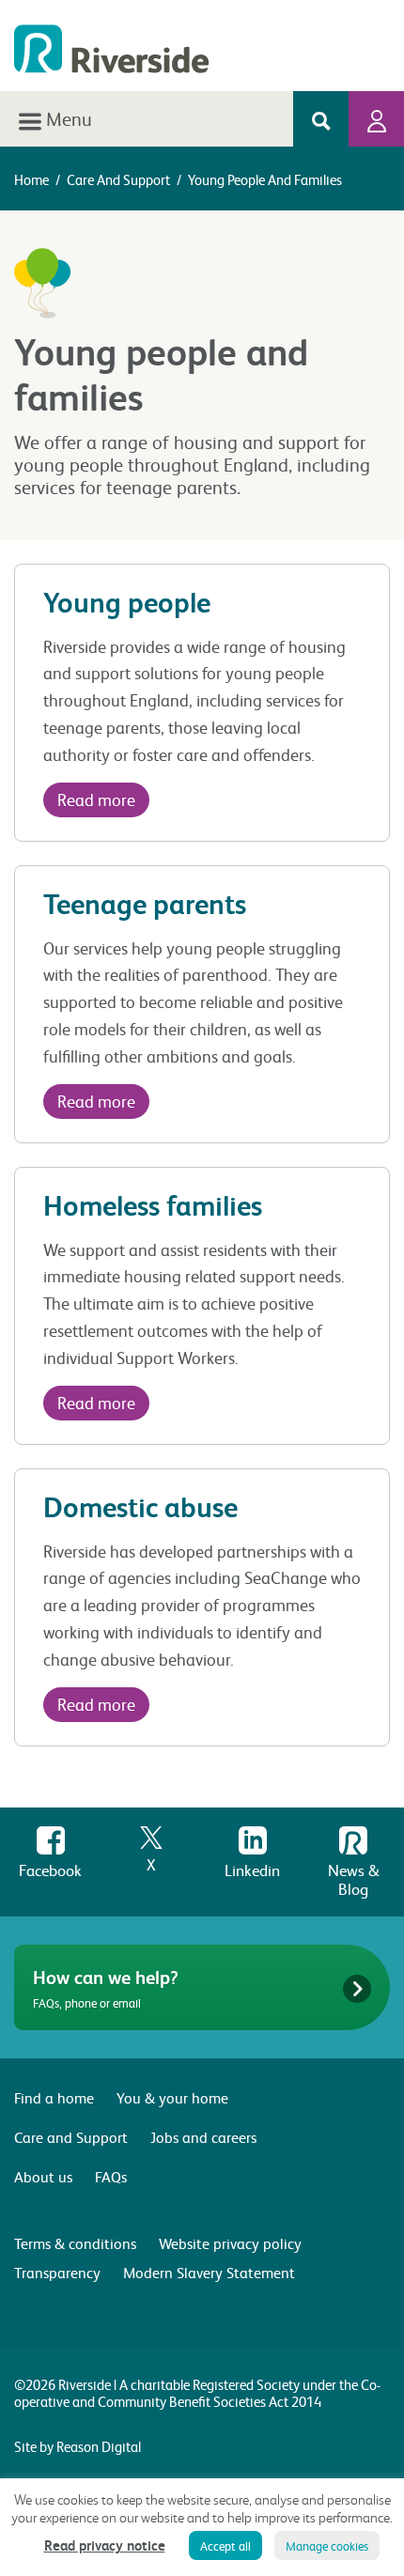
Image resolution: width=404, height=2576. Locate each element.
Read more (96, 799)
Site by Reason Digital (78, 2446)
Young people (127, 602)
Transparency (57, 2272)
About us (43, 2176)
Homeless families (153, 1205)
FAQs (111, 2176)
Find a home (54, 2097)
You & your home (172, 2097)
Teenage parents (145, 903)
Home (31, 179)
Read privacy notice (105, 2545)
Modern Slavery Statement (209, 2272)
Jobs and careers (203, 2137)
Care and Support (118, 179)
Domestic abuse (140, 1506)
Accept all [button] (225, 2545)
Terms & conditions (75, 2243)
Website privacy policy (230, 2243)
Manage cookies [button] (327, 2545)
